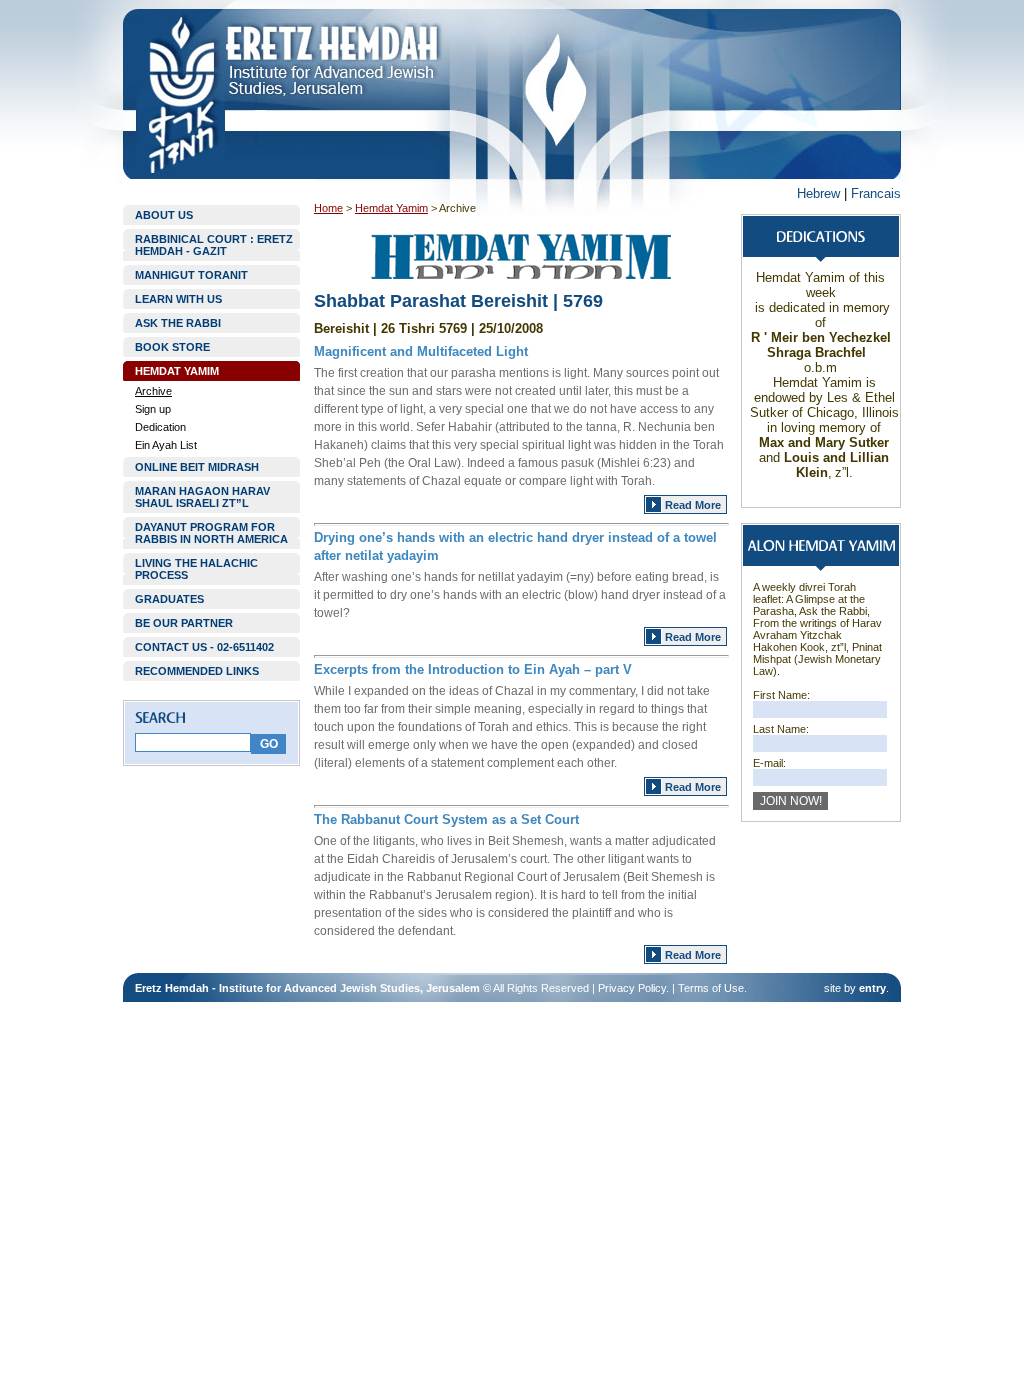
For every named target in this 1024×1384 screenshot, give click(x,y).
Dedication (160, 427)
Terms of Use (711, 988)
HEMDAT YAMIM (177, 371)
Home (328, 208)
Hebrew (818, 193)
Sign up (153, 409)
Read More (693, 505)
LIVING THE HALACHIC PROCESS (196, 569)
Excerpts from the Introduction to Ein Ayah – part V (473, 669)
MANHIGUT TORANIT (191, 275)
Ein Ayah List (166, 445)
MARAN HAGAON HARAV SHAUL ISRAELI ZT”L (202, 497)
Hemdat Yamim (391, 208)
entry (872, 988)
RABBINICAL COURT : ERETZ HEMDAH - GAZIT (214, 245)
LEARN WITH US (178, 299)
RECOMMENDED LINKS (197, 671)
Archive (153, 391)
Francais (876, 193)
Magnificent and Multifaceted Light (421, 351)
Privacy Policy (632, 988)
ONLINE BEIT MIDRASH (197, 467)
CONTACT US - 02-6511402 (204, 647)
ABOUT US (164, 215)
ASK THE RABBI (178, 323)
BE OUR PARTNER (184, 623)
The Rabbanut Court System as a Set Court (446, 819)
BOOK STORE (172, 347)
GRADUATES (169, 599)
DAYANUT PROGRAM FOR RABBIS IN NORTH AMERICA (211, 533)
